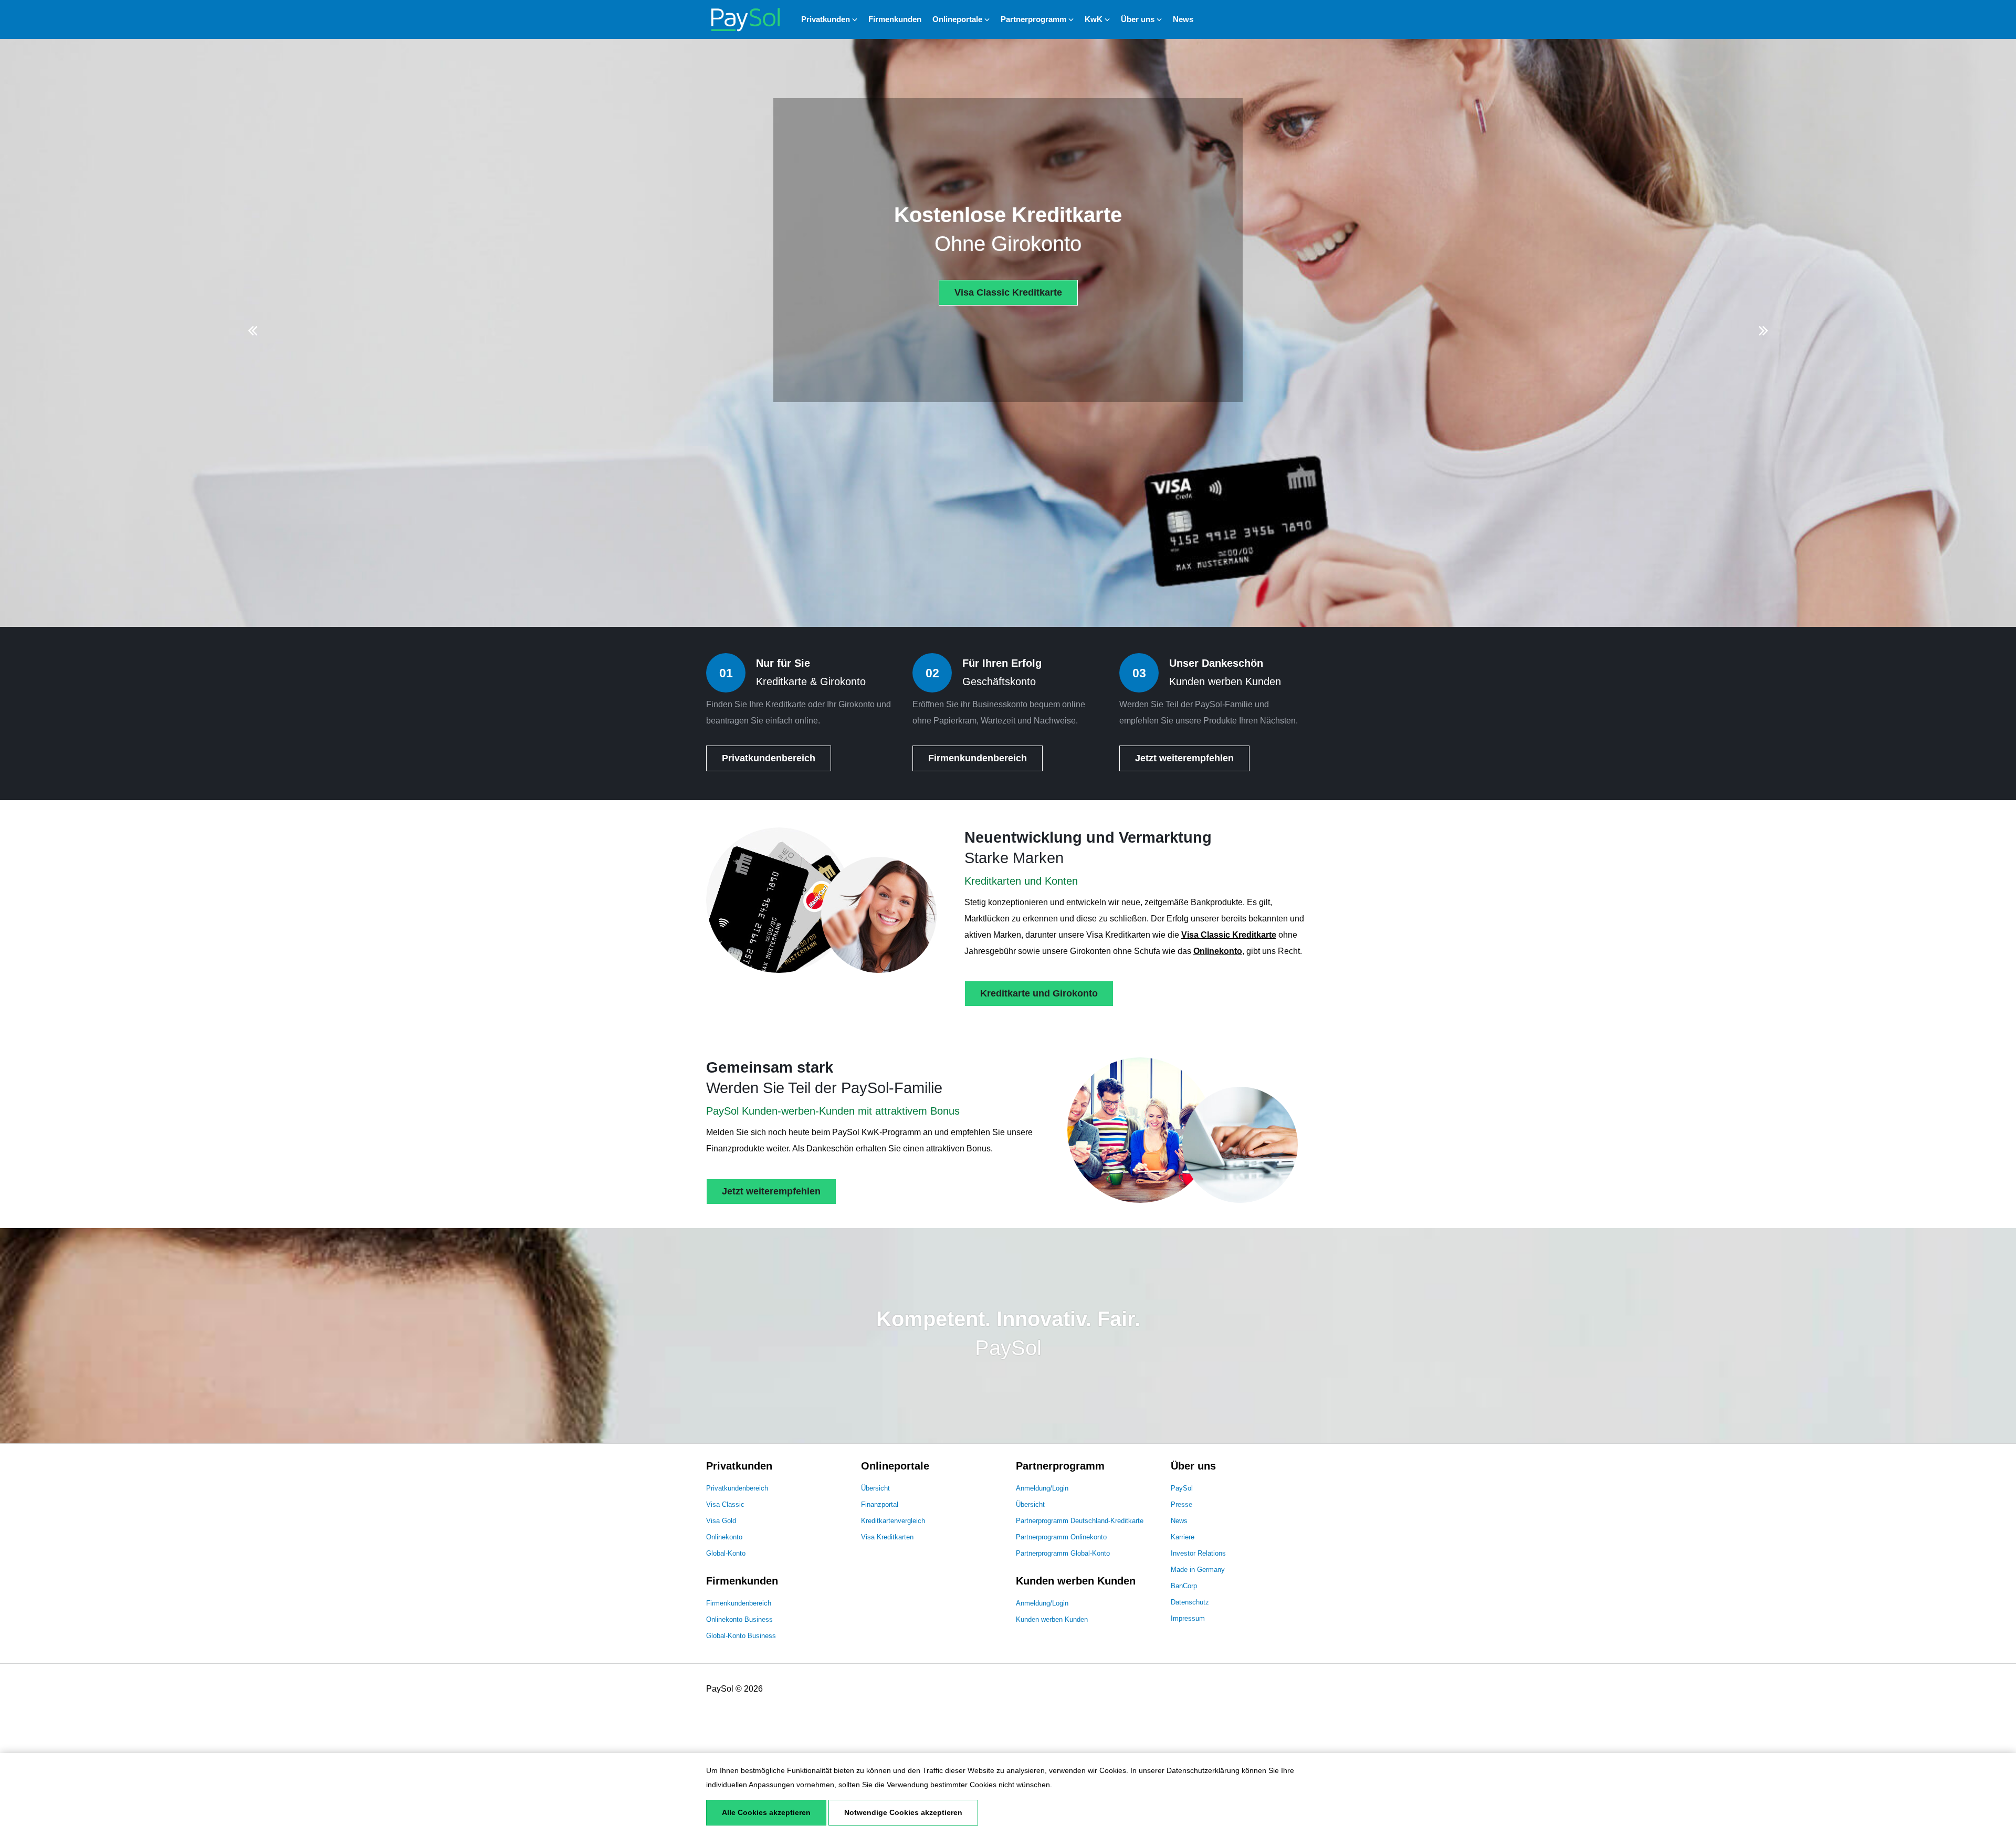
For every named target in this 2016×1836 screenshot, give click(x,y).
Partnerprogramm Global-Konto (1063, 1553)
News (1183, 19)
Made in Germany (1198, 1570)
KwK (1094, 19)
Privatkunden (826, 19)
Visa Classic (725, 1504)
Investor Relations (1198, 1553)
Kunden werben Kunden (1052, 1619)
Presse (1182, 1504)
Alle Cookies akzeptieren (766, 1812)
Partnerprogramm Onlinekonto (1061, 1537)
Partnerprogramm (1033, 19)
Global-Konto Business (741, 1636)
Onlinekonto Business (739, 1619)
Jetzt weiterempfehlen (1184, 758)
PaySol (1182, 1488)
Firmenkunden (895, 19)
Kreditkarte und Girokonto (1039, 993)
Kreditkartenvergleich (893, 1521)
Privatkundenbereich (737, 1488)
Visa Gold (721, 1521)
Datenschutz (1190, 1602)
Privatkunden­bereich (769, 758)
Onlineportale (957, 19)
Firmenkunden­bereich (978, 758)
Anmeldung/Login (1042, 1488)
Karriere (1183, 1537)
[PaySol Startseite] (745, 19)
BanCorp (1184, 1586)
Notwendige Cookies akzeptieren (903, 1812)
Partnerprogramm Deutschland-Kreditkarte (1080, 1521)
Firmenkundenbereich (739, 1603)
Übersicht (875, 1488)
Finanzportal (880, 1504)
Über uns (1138, 19)
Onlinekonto (1218, 951)
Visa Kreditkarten (887, 1537)
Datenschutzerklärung (1203, 1770)
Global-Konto (726, 1553)
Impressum (1188, 1618)
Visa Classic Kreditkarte (1008, 292)
